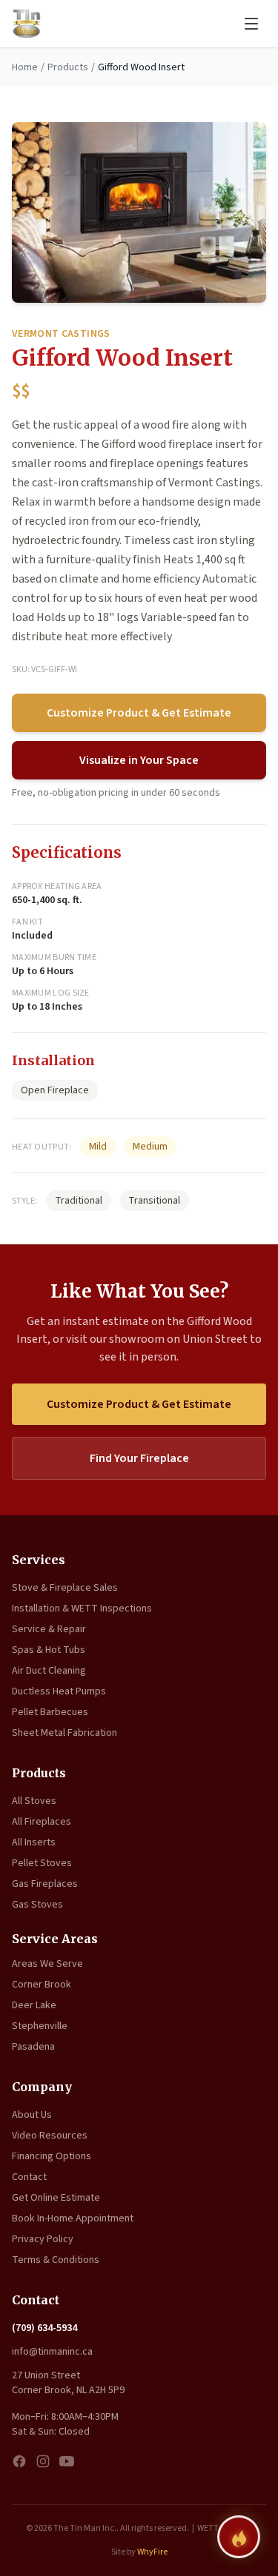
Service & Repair (49, 1629)
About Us (32, 2115)
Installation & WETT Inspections (82, 1609)
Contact (29, 2177)
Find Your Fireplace (139, 1458)
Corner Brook (42, 1985)
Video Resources (50, 2136)
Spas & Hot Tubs (49, 1650)
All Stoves (34, 1801)
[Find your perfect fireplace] (239, 2537)
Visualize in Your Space (139, 760)
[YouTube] (67, 2461)
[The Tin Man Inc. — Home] (27, 24)
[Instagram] (43, 2461)
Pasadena (33, 2047)
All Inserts (34, 1842)
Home (25, 67)
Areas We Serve (47, 1964)
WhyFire (152, 2552)
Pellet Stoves (42, 1863)
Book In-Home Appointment (73, 2218)
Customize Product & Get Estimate (139, 713)
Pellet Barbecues (50, 1712)
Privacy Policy (43, 2239)
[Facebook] (19, 2461)
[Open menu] (251, 24)
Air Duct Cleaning (49, 1671)
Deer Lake (34, 2005)
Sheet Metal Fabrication (64, 1733)
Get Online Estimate (56, 2198)
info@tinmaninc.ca (52, 2352)
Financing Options (52, 2156)
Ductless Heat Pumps (59, 1691)
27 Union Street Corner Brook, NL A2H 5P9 (68, 2383)
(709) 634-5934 (44, 2328)
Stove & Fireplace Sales (65, 1588)
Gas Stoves (37, 1905)
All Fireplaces (42, 1822)
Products (68, 67)
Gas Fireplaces (45, 1884)
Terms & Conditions (56, 2260)
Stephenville (40, 2026)
